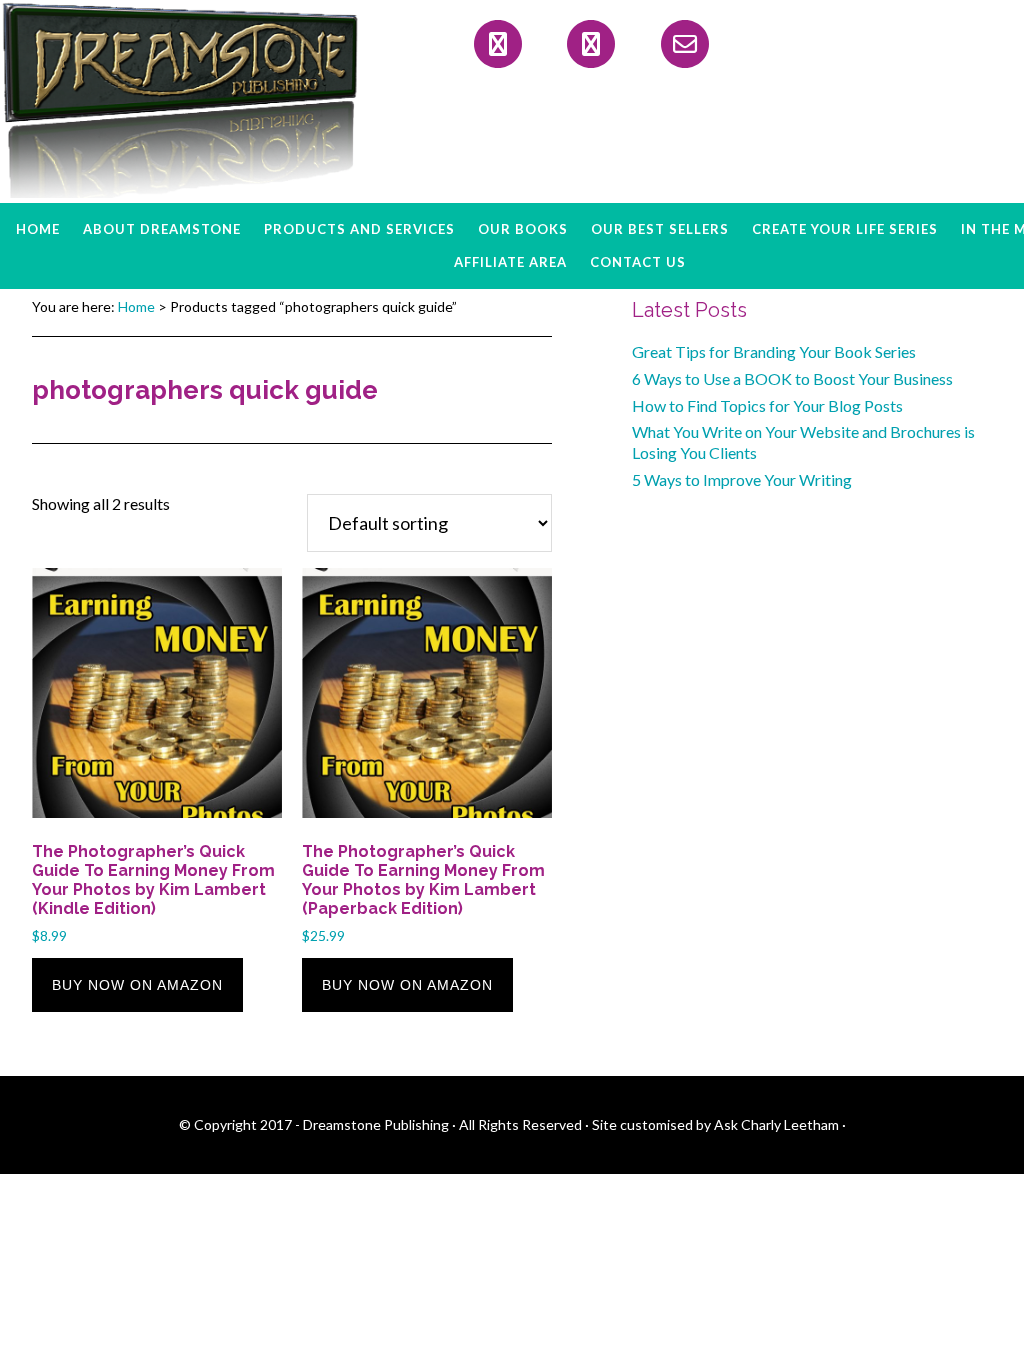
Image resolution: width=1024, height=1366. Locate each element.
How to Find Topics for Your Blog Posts (767, 405)
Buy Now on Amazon (137, 985)
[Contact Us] (685, 44)
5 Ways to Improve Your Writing (742, 479)
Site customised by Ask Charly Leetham (715, 1124)
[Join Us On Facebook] (498, 44)
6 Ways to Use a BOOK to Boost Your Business (792, 378)
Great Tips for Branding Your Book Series (774, 351)
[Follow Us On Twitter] (591, 44)
